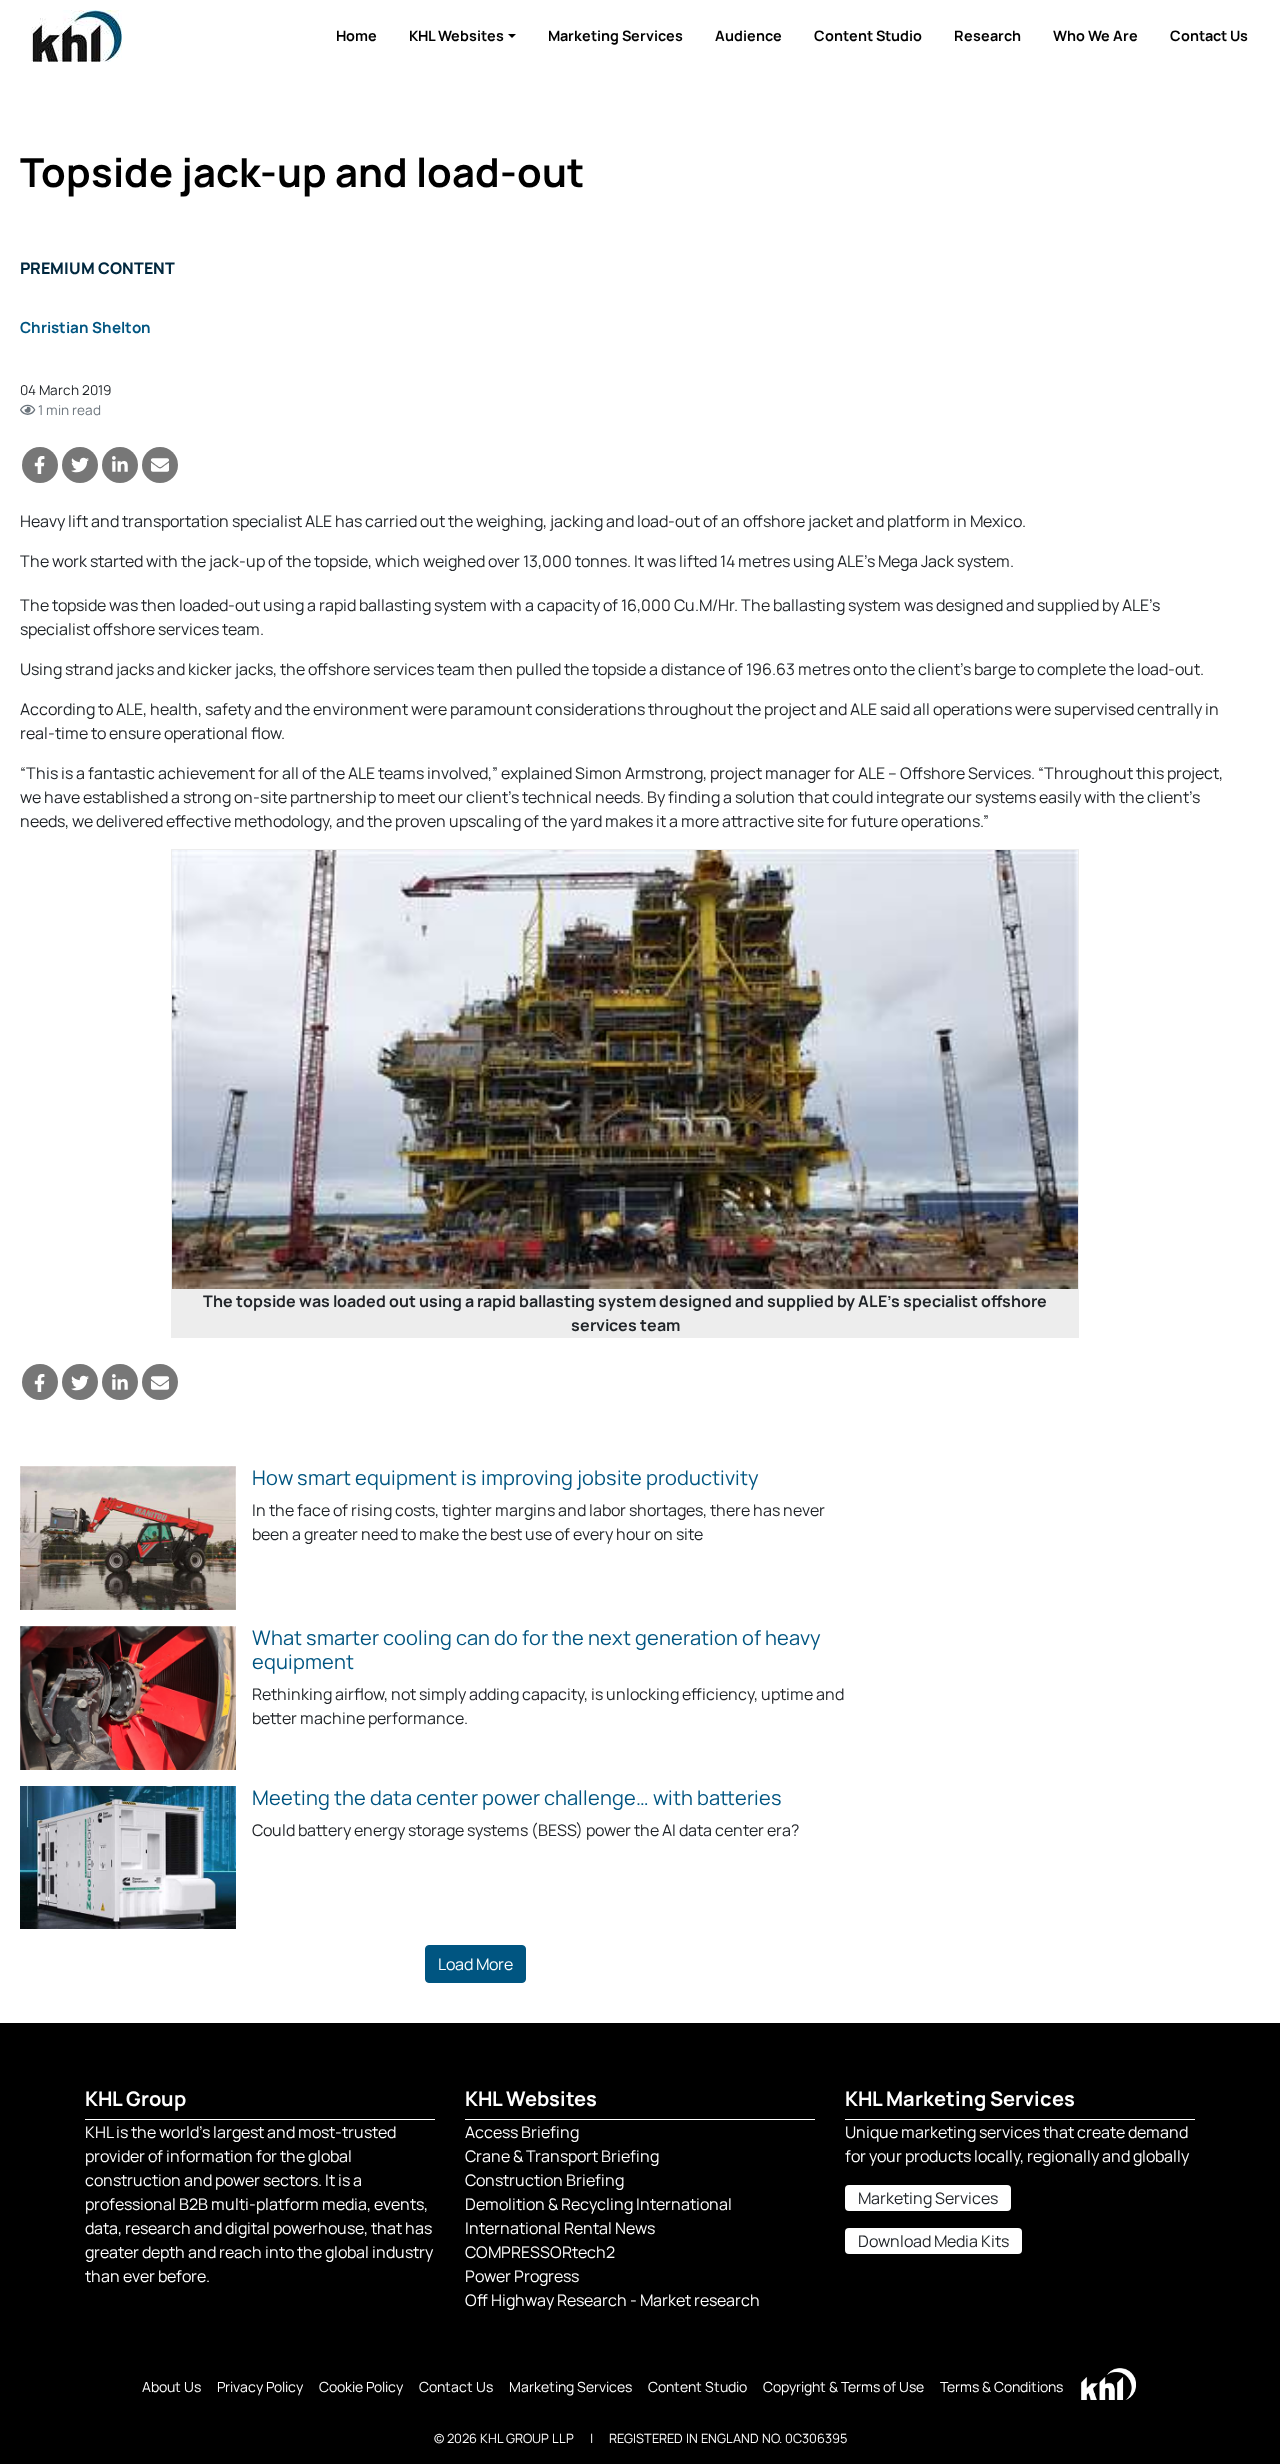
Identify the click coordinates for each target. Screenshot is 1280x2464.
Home (356, 35)
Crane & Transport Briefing (562, 2156)
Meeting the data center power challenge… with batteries (517, 1797)
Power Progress (522, 2276)
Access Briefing (522, 2132)
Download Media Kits (933, 2241)
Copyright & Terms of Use (843, 2386)
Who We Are (1095, 35)
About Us (171, 2386)
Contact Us (1209, 35)
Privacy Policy (260, 2386)
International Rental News (560, 2228)
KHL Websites (456, 35)
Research (987, 35)
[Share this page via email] (160, 465)
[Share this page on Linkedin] (120, 465)
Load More (475, 1964)
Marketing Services (615, 35)
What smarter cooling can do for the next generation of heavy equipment (536, 1649)
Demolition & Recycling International (598, 2204)
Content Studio (868, 35)
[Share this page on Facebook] (40, 465)
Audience (748, 35)
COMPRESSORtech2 (540, 2252)
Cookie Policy (361, 2386)
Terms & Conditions (1001, 2386)
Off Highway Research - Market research (612, 2300)
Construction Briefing (544, 2180)
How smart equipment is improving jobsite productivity (505, 1477)
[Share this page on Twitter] (80, 465)
